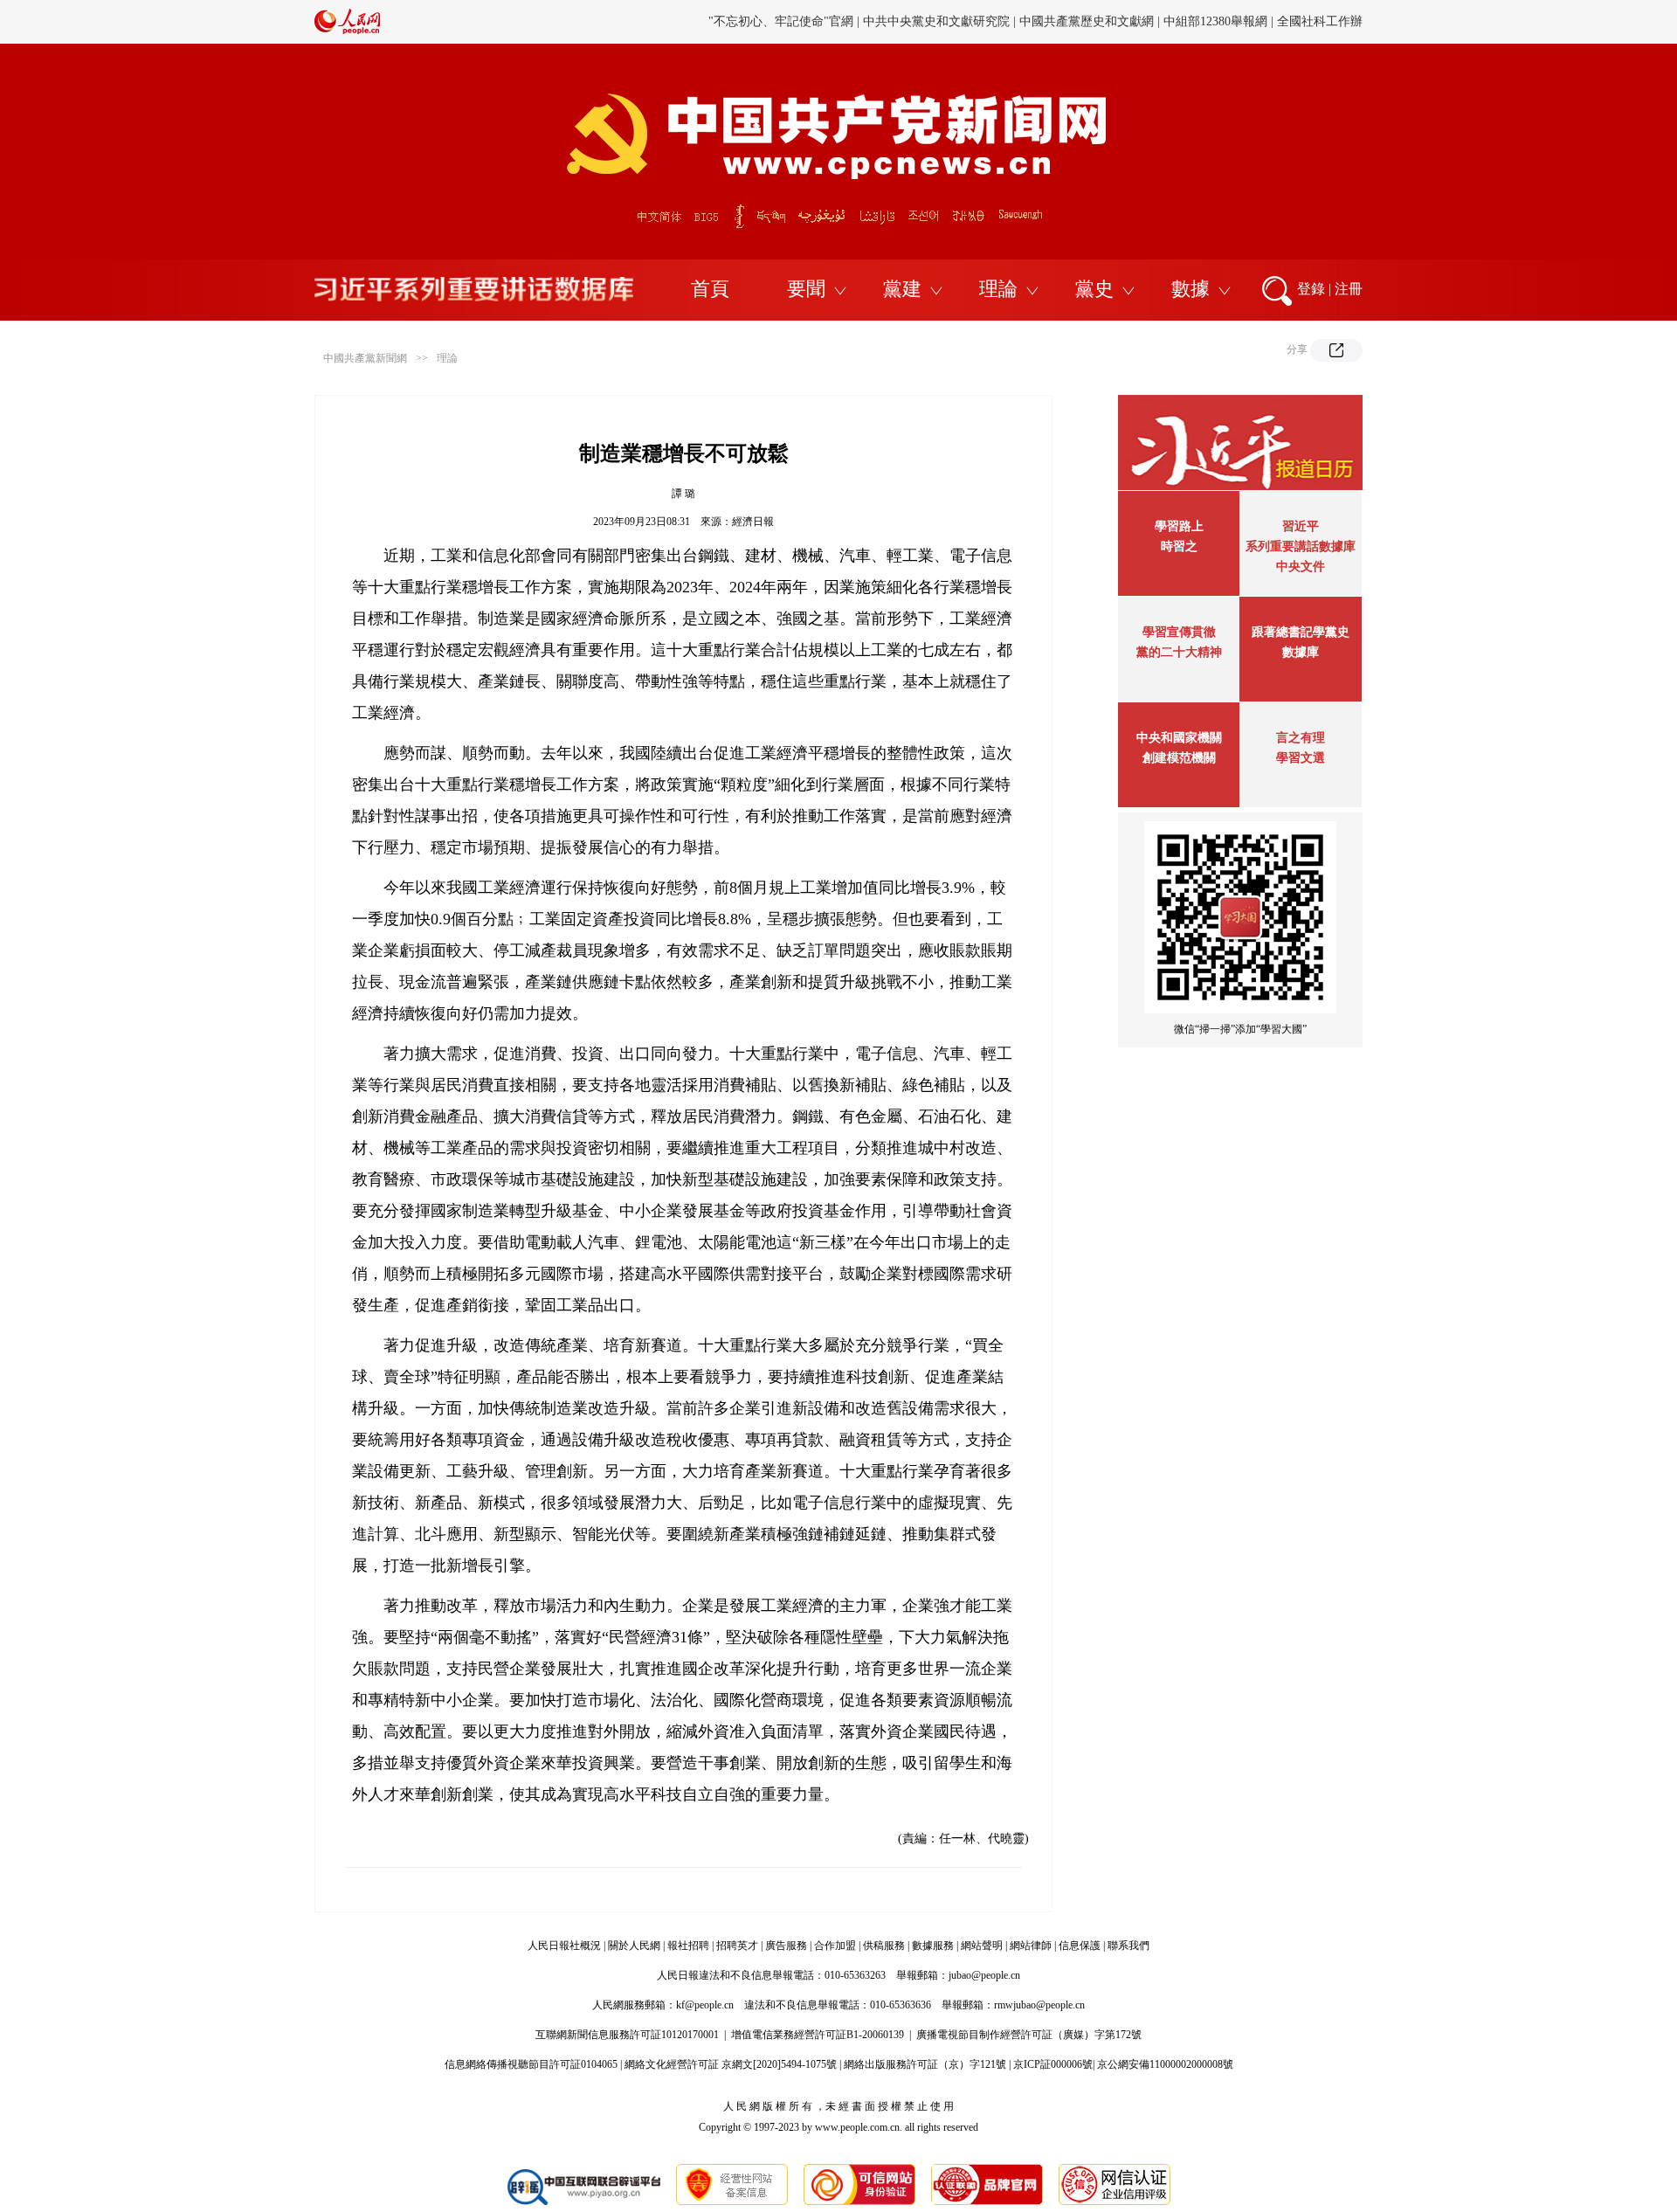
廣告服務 (786, 1946)
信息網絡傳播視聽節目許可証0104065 (531, 2064)
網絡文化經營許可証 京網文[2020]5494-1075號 (731, 2064)
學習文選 (1301, 758)
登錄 (1311, 289)
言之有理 (1301, 738)
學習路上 (1179, 526)
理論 (998, 289)
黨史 (1094, 289)
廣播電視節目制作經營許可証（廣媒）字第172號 (1029, 2035)
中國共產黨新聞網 (365, 358)
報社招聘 (688, 1946)
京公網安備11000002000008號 (1165, 2064)
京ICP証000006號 (1053, 2064)
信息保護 (1080, 1946)
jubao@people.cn (984, 1975)
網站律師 (1031, 1946)
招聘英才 (737, 1946)
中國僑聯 (1089, 21)
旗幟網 (871, 21)
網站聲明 (982, 1946)
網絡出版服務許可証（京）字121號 (925, 2064)
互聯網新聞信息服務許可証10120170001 (627, 2035)
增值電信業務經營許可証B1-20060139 (818, 2035)
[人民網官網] (347, 31)
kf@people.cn (705, 2005)
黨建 (902, 289)
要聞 (806, 289)
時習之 (1179, 546)
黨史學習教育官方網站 (783, 21)
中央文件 (1301, 567)
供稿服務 (884, 1946)
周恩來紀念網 (1243, 21)
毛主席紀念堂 (1160, 21)
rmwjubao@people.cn (1039, 2005)
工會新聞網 (1025, 21)
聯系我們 (1128, 1946)
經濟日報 (753, 522)
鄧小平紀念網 (1326, 21)
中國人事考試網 (942, 21)
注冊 (1349, 289)
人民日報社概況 (564, 1946)
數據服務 (933, 1946)
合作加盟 (835, 1946)
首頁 (710, 289)
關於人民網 (634, 1946)
